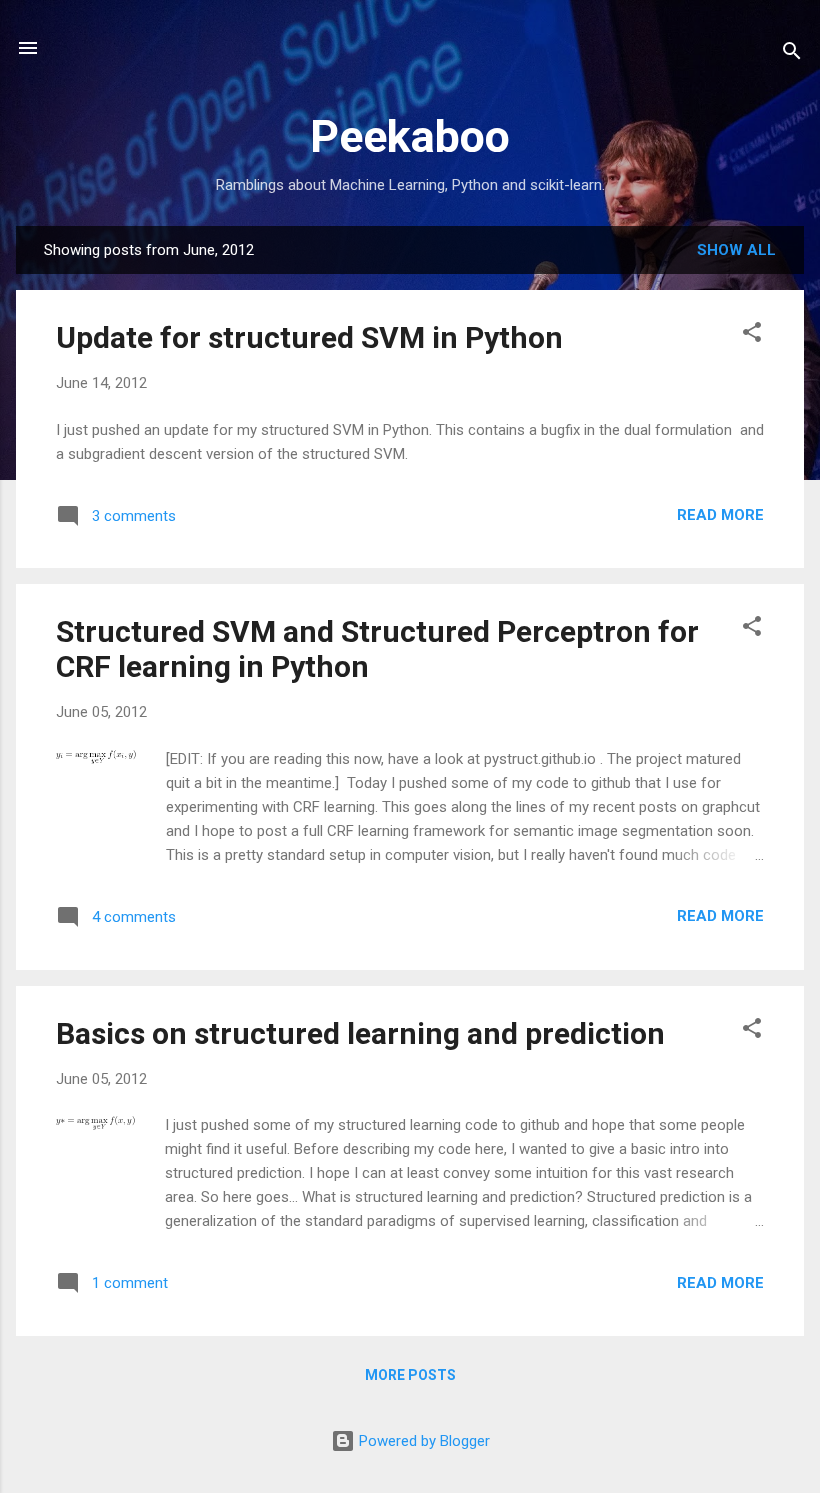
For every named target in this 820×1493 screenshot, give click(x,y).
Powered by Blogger (422, 1441)
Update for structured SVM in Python (309, 337)
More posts (410, 1375)
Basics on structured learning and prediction (360, 1033)
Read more (720, 515)
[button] (752, 335)
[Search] (792, 54)
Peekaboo (410, 136)
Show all (736, 250)
